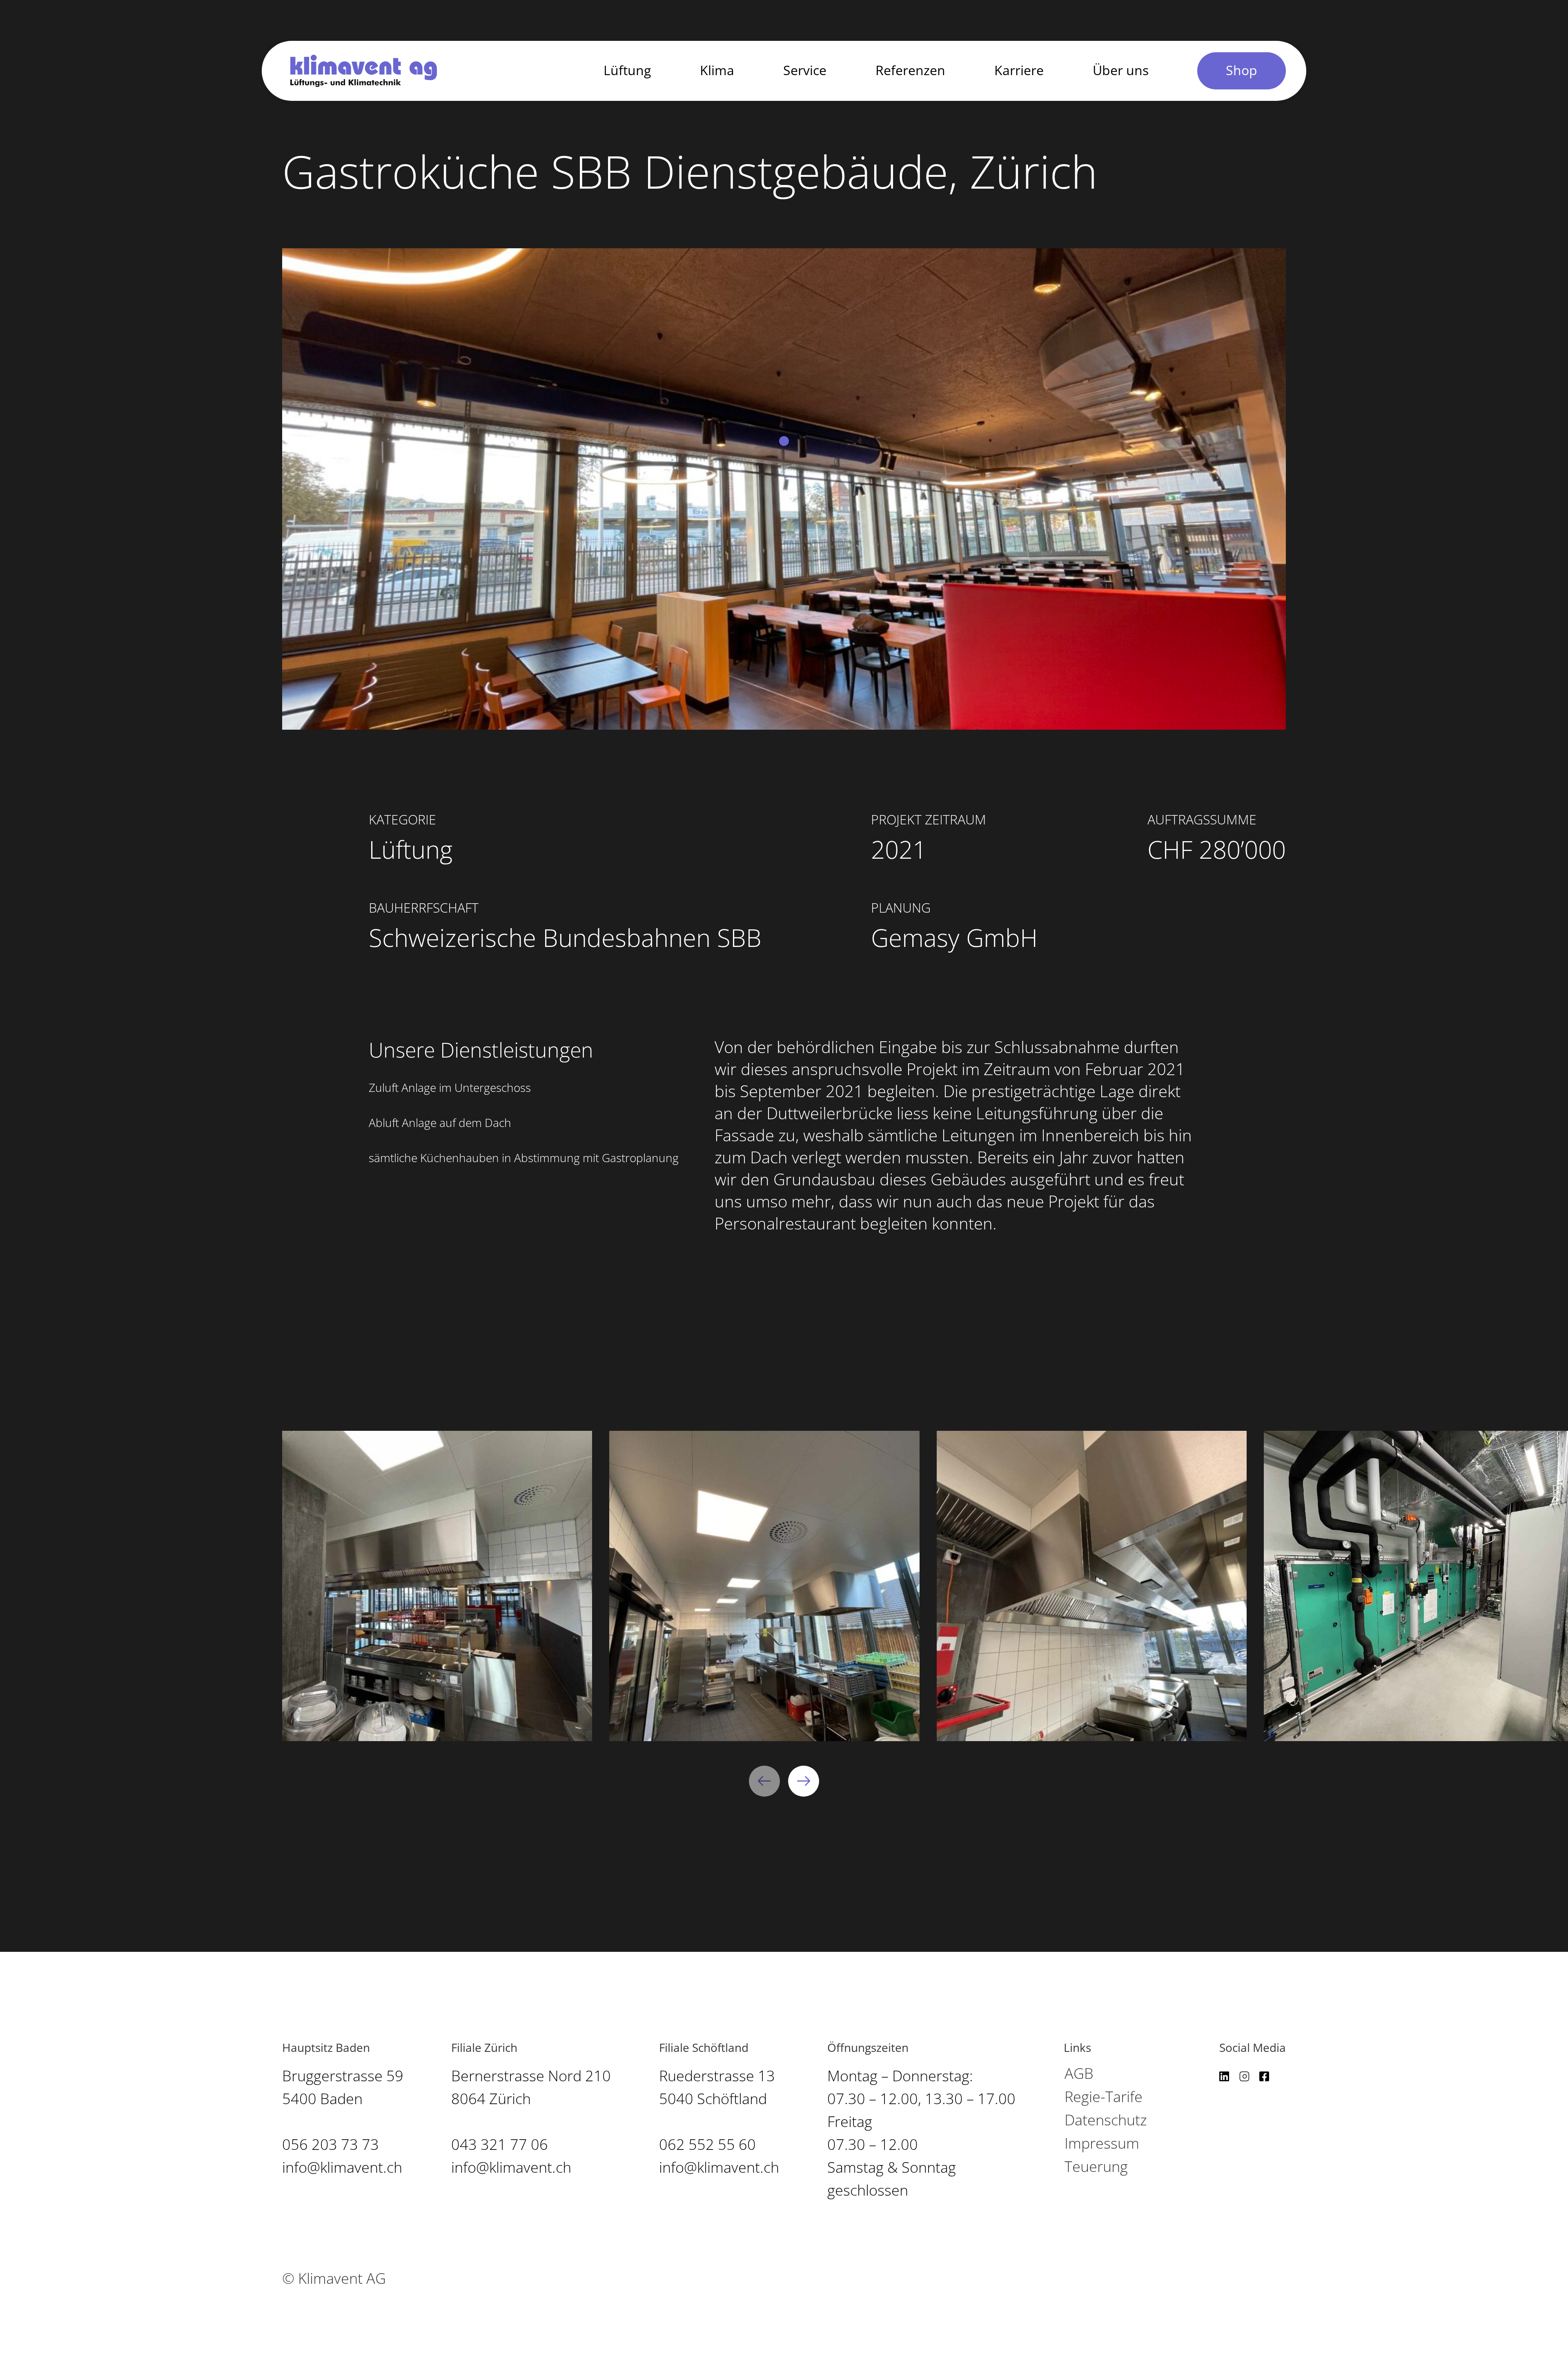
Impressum (1102, 2144)
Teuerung (1096, 2167)
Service (805, 71)
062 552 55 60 (707, 2145)
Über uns (1121, 71)
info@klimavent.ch (342, 2168)
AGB (1079, 2074)
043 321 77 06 (500, 2145)
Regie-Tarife (1104, 2097)
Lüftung (627, 71)
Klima (717, 71)
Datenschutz (1106, 2120)
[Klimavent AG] (364, 71)
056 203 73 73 (331, 2145)
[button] (764, 1781)
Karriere (1019, 71)
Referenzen (910, 71)
